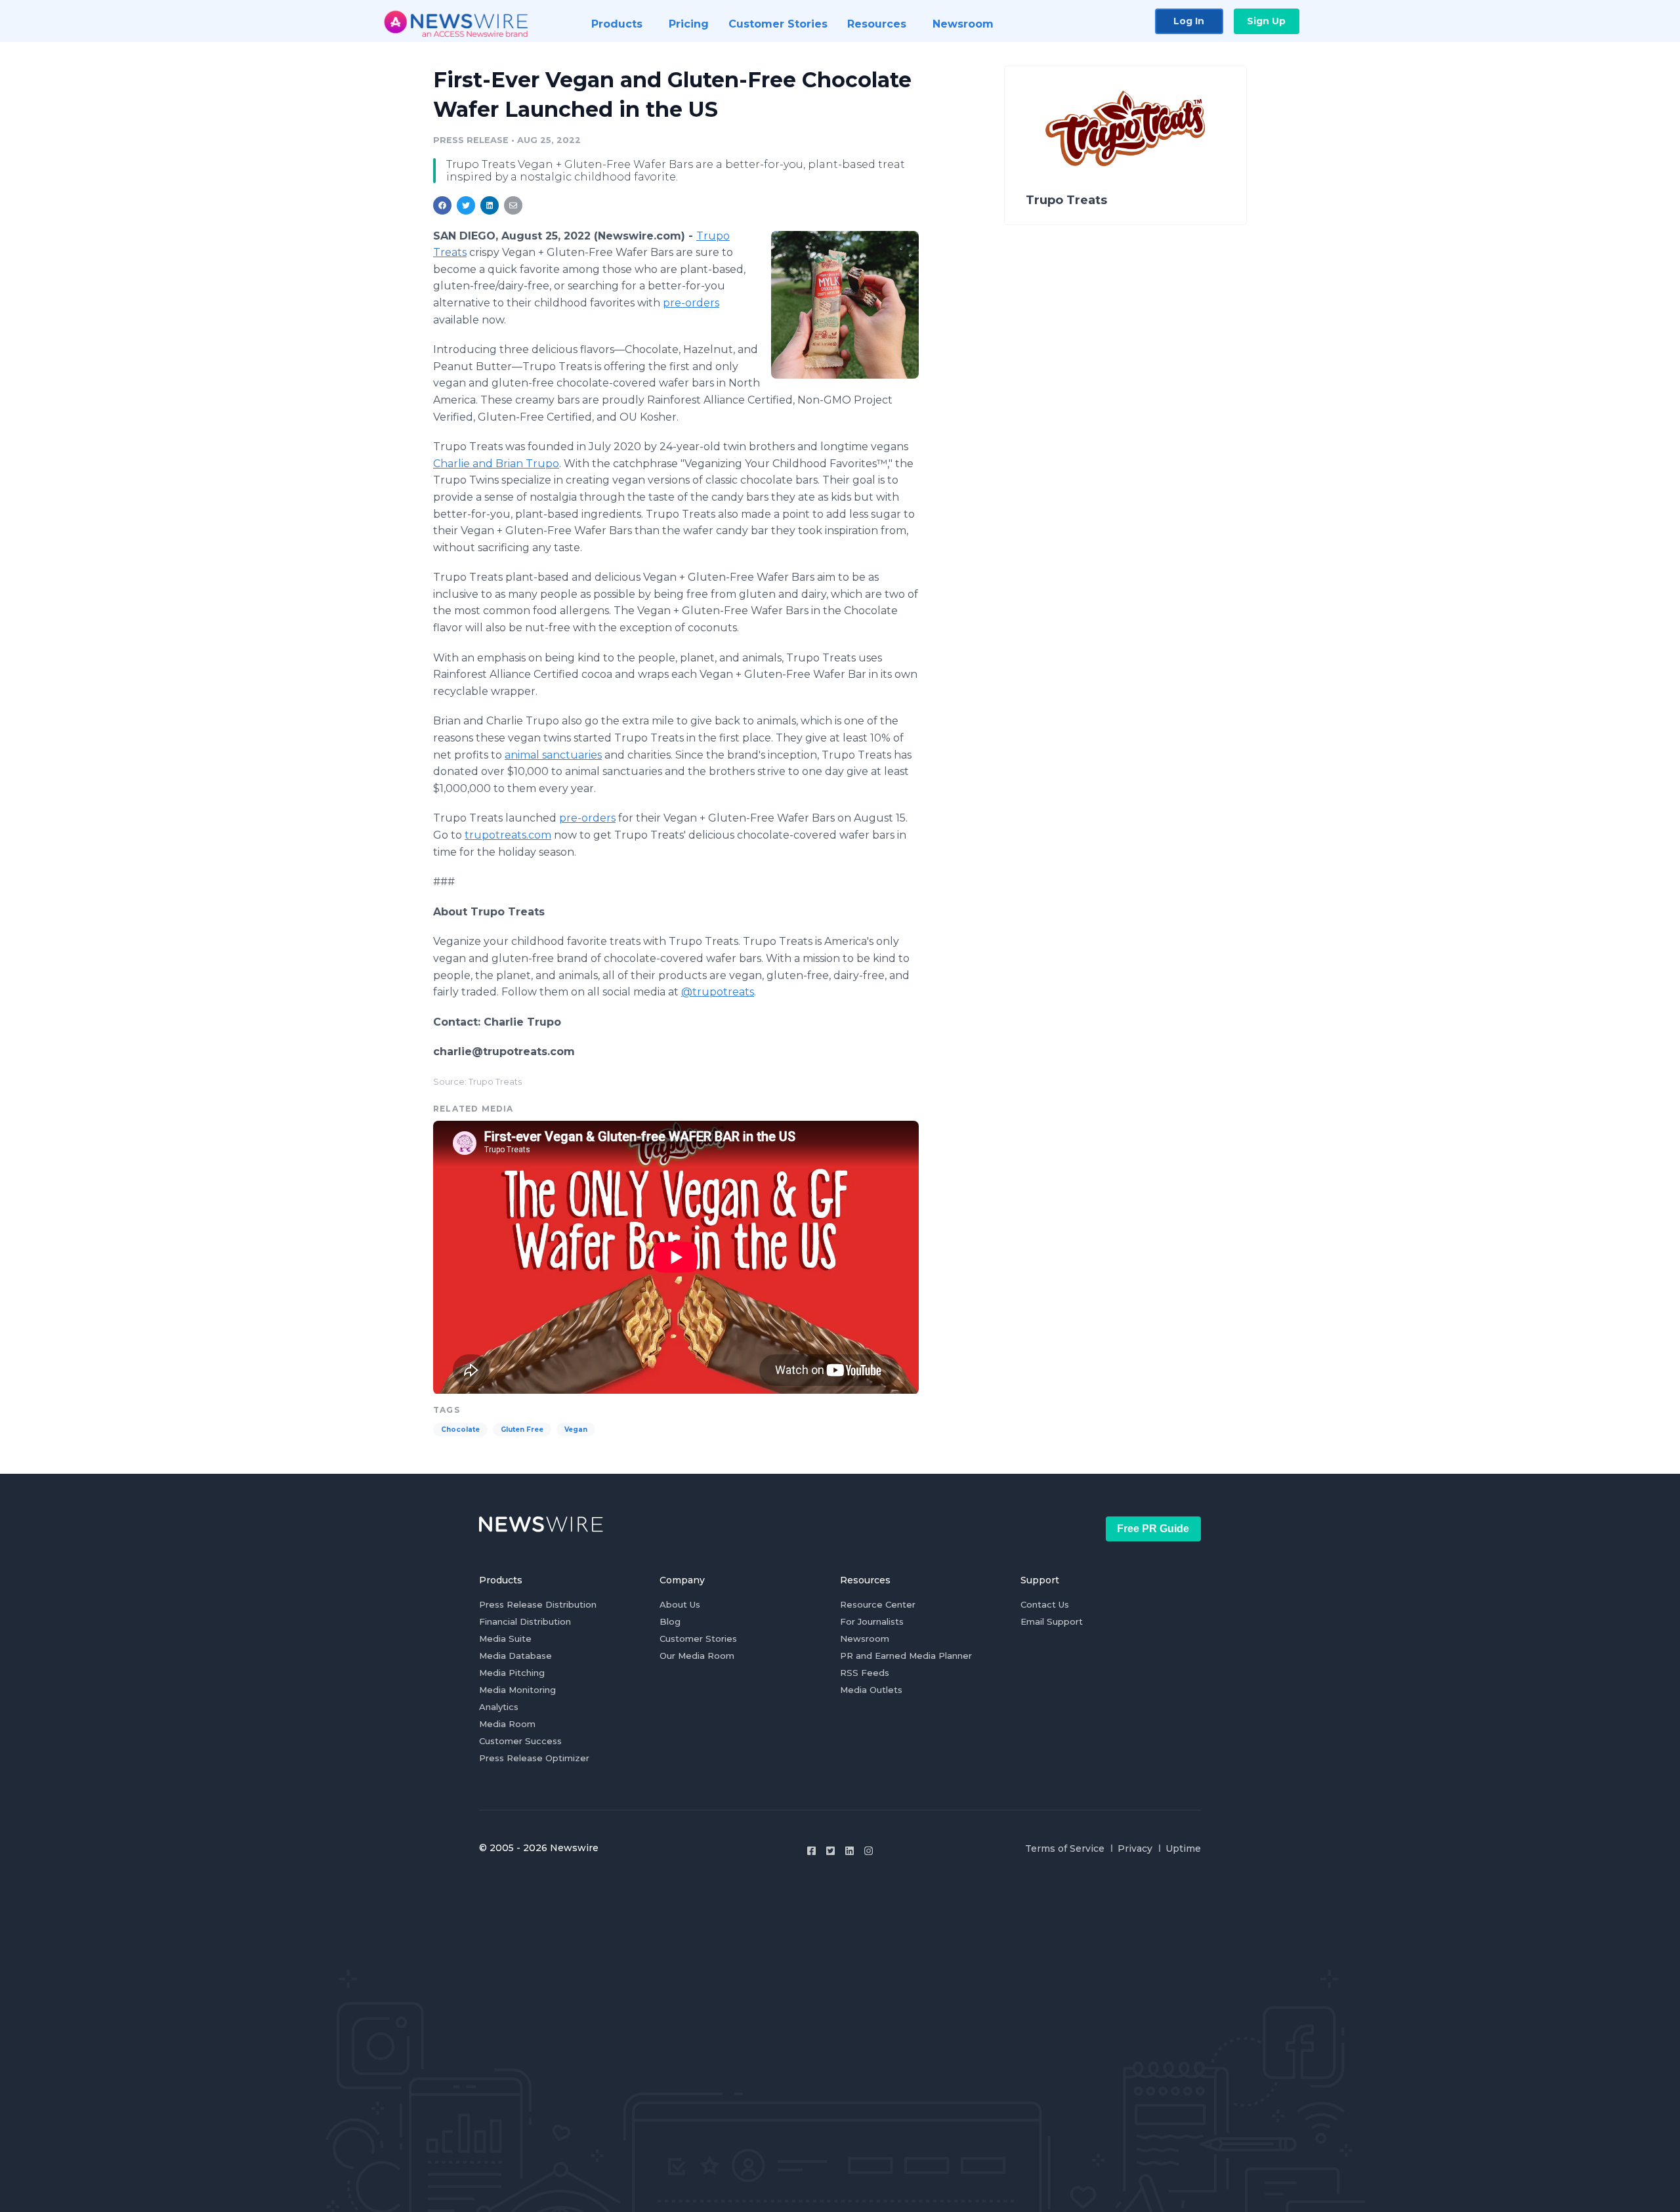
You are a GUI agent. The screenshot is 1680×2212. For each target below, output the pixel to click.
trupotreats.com (508, 835)
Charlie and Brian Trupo (496, 464)
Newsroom (865, 1638)
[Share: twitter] (466, 205)
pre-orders (691, 303)
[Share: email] (513, 205)
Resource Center (878, 1604)
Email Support (1052, 1621)
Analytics (499, 1707)
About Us (680, 1604)
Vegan (576, 1429)
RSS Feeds (865, 1673)
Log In (1189, 21)
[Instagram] (869, 1851)
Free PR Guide (1153, 1529)
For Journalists (872, 1621)
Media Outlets (871, 1690)
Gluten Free (522, 1429)
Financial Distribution (525, 1621)
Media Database (515, 1656)
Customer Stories (698, 1638)
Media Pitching (512, 1673)
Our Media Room (697, 1656)
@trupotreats (718, 992)
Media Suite (505, 1638)
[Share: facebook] (442, 205)
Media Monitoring (517, 1690)
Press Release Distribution (538, 1604)
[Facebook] (811, 1851)
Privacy (1135, 1848)
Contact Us (1045, 1604)
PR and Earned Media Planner (906, 1656)
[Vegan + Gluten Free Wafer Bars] (845, 304)
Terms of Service (1065, 1848)
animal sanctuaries (553, 755)
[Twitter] (830, 1851)
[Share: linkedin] (490, 205)
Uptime (1183, 1848)
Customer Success (520, 1741)
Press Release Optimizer (534, 1758)
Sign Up (1266, 21)
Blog (670, 1621)
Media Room (507, 1724)
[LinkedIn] (850, 1851)
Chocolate (460, 1429)
